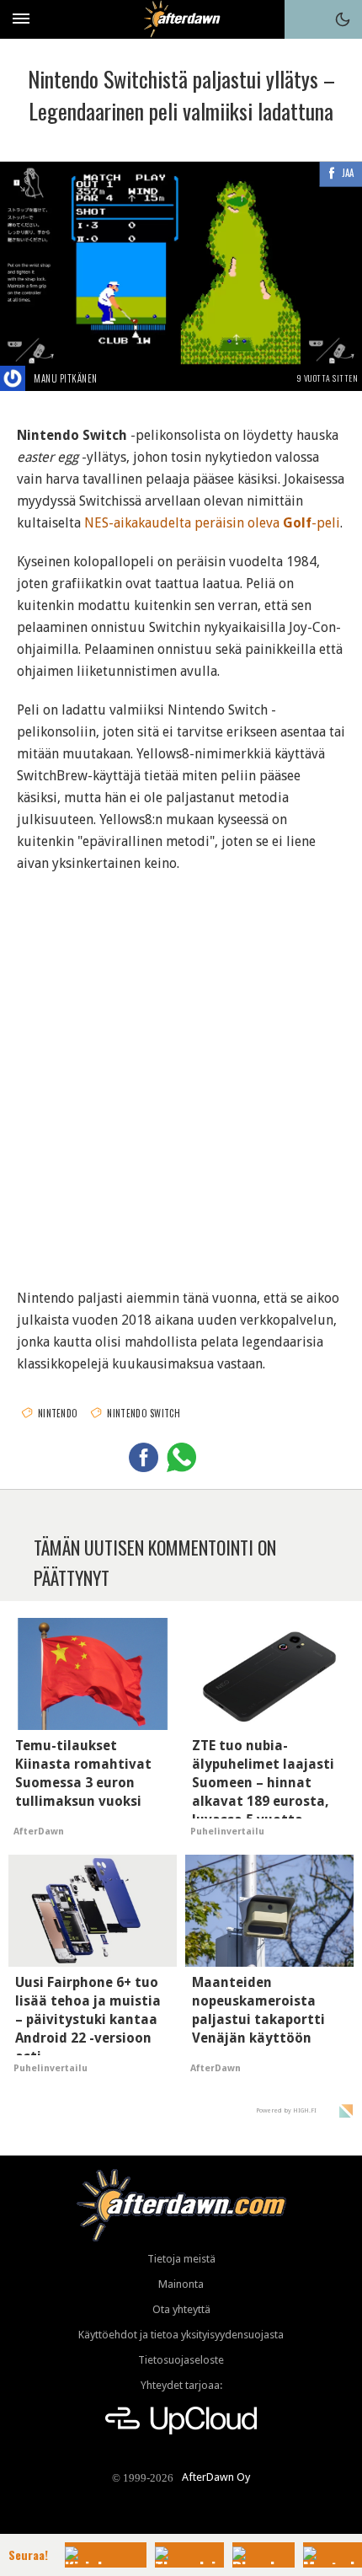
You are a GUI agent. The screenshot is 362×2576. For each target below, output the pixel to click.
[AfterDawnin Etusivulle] (181, 19)
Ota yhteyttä (181, 2309)
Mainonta (181, 2284)
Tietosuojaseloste (181, 2360)
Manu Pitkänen (66, 378)
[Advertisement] (181, 1070)
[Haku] (304, 19)
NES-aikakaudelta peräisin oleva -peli (212, 523)
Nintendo (58, 1413)
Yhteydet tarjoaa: (181, 2385)
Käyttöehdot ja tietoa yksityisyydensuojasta (181, 2335)
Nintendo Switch (144, 1413)
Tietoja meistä (181, 2259)
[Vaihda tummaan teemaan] (343, 19)
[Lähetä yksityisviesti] (117, 378)
